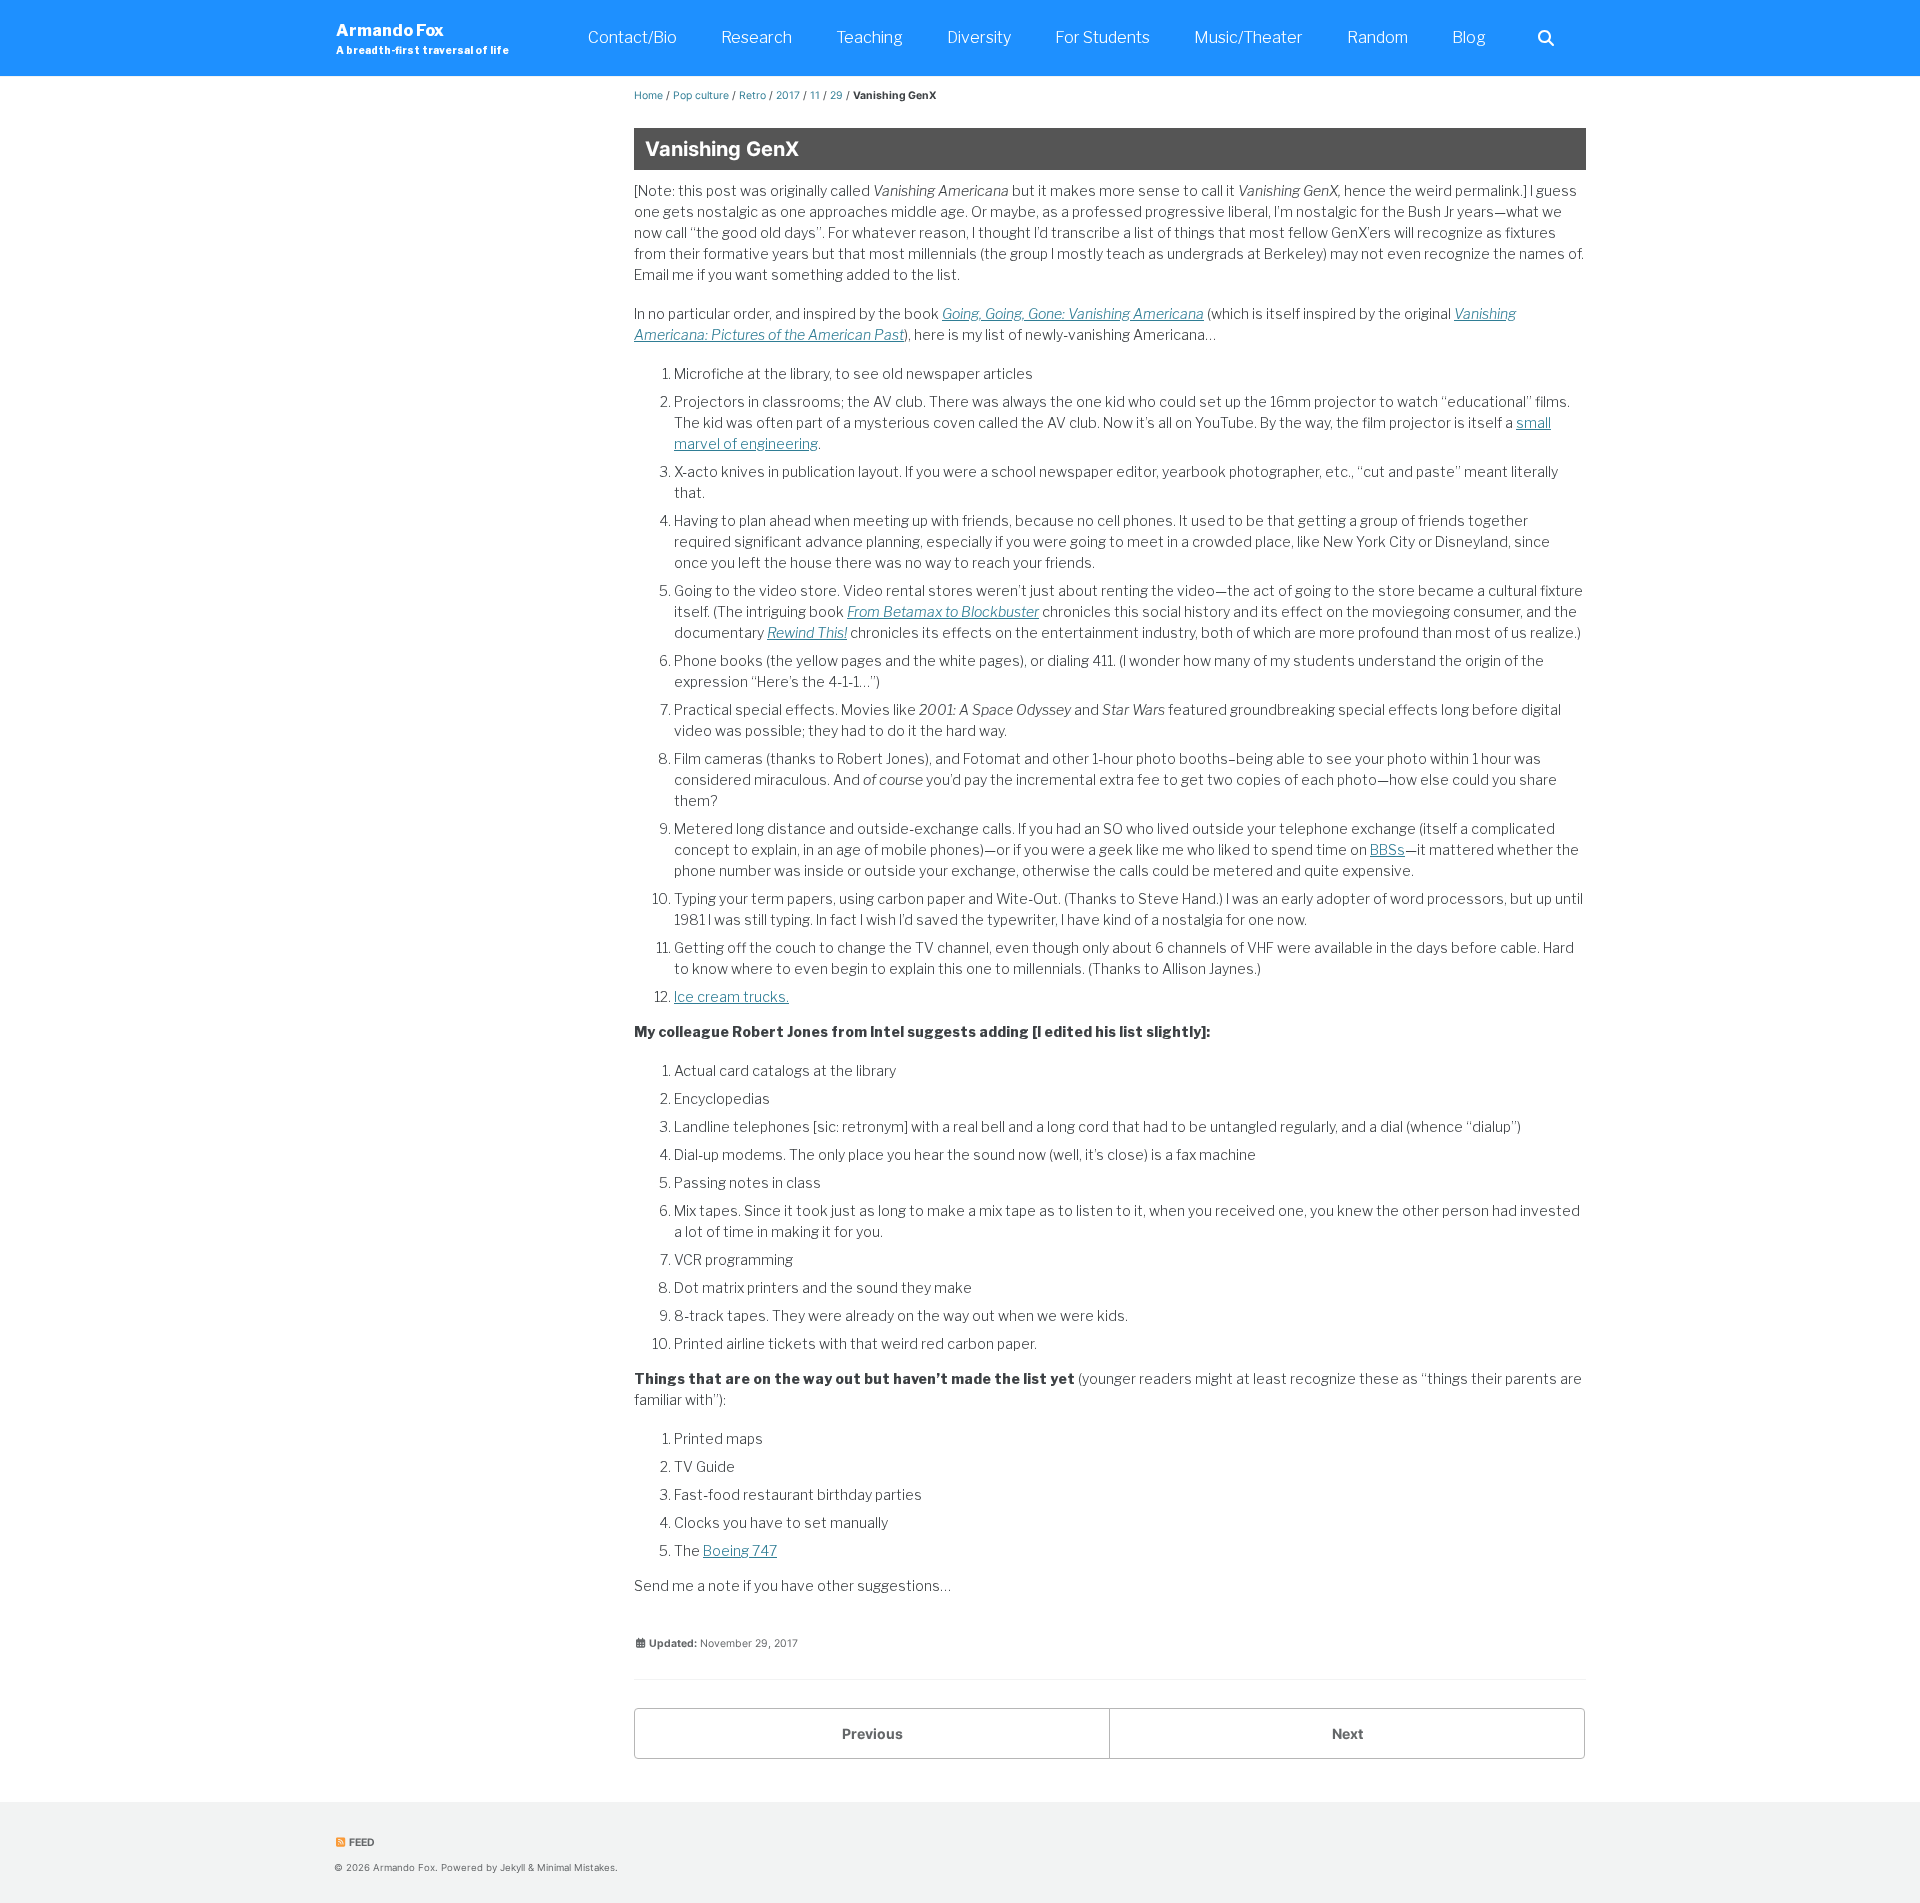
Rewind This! (807, 632)
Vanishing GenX (722, 149)
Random (1377, 37)
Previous (872, 1733)
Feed (361, 1842)
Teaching (869, 37)
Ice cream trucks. (731, 996)
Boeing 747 (740, 1550)
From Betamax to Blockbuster (943, 611)
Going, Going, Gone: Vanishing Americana (1073, 313)
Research (756, 37)
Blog (1469, 37)
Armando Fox (422, 38)
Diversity (979, 37)
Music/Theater (1248, 37)
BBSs (1387, 849)
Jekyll (512, 1867)
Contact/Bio (632, 37)
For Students (1102, 37)
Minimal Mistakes (576, 1867)
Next (1347, 1733)
